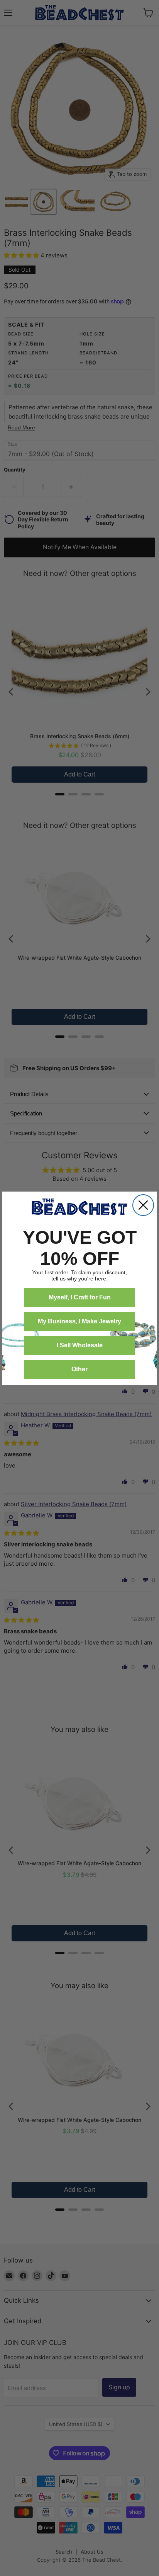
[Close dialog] (143, 1205)
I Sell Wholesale (80, 1345)
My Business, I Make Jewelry (79, 1321)
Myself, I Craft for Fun (80, 1297)
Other (79, 1369)
